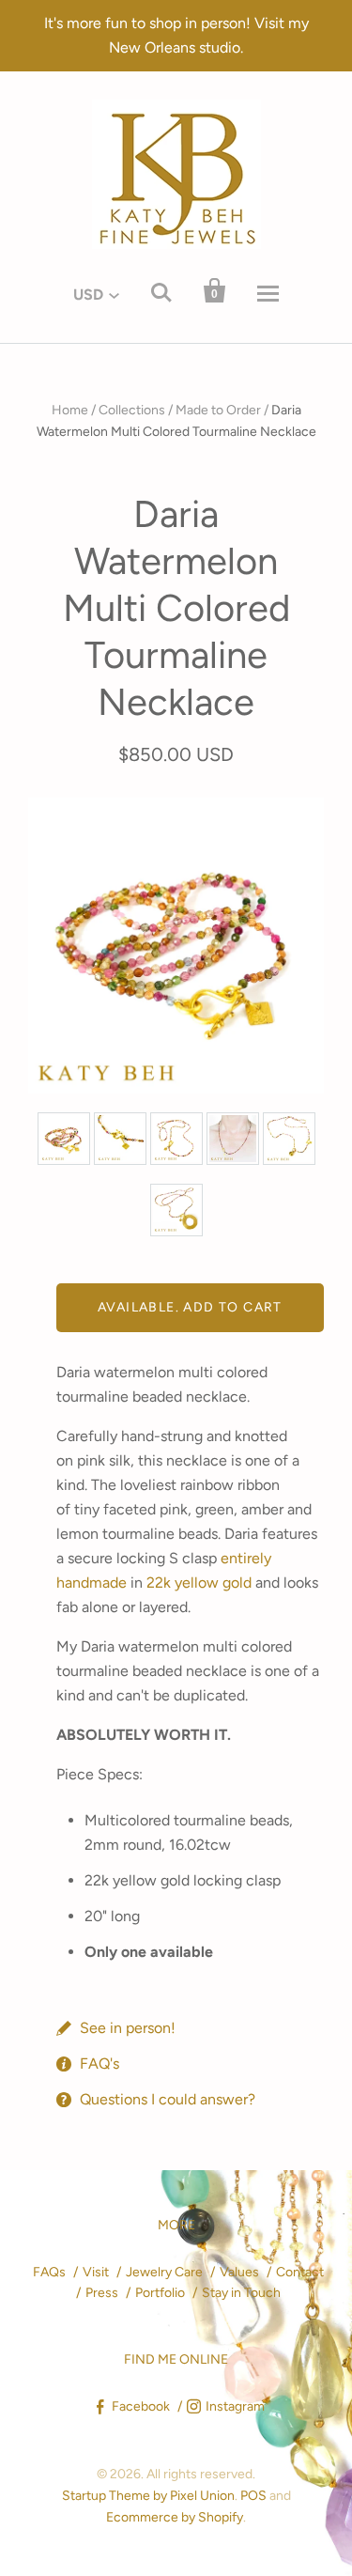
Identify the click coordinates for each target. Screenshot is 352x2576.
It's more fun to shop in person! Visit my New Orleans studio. (176, 35)
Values (239, 2272)
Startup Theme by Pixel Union (148, 2496)
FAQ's (99, 2064)
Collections (132, 410)
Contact (300, 2272)
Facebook (141, 2406)
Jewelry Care (164, 2272)
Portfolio (160, 2293)
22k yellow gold (199, 1583)
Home (70, 410)
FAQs (49, 2272)
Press (102, 2293)
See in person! (128, 2028)
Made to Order (218, 410)
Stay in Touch (241, 2293)
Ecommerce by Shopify (175, 2517)
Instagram (235, 2406)
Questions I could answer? (168, 2099)
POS (253, 2496)
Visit (96, 2272)
